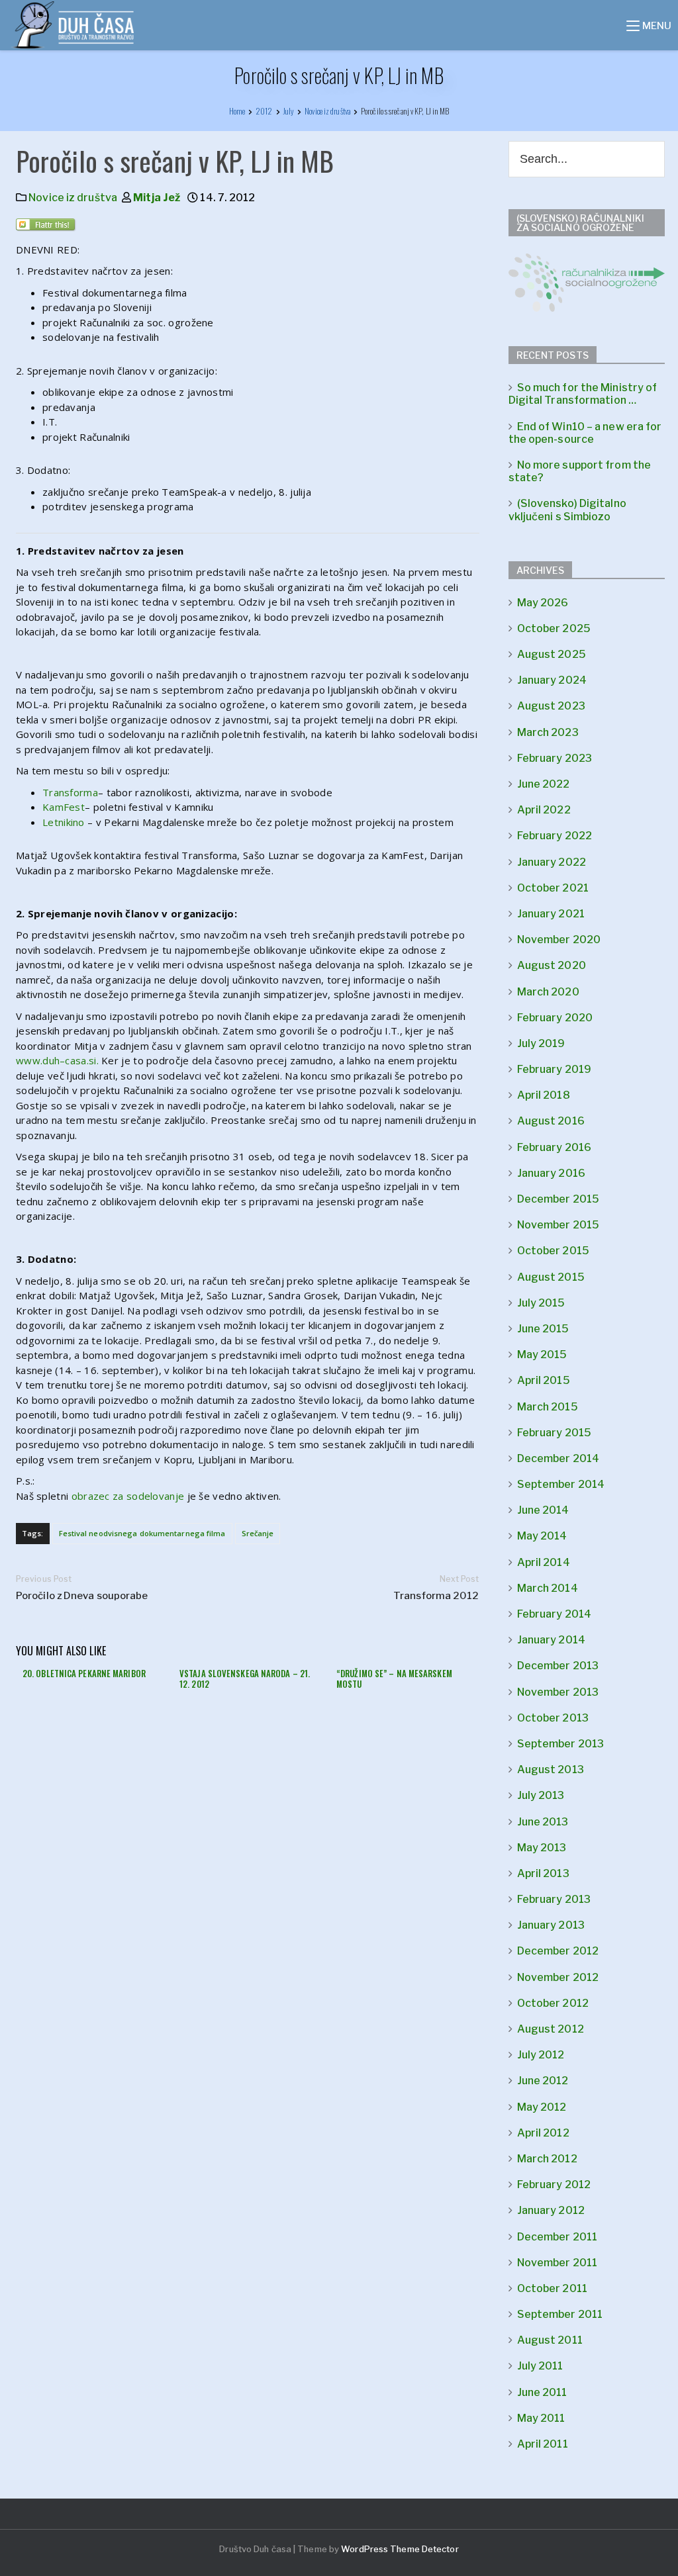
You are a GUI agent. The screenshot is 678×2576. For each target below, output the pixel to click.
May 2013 (542, 1848)
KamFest (64, 807)
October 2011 (552, 2288)
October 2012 (553, 2003)
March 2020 (548, 992)
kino (75, 822)
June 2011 (542, 2392)
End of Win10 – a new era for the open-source (585, 433)
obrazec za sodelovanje (128, 1496)
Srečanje (258, 1533)
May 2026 (543, 603)
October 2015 (553, 1251)
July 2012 (541, 2055)
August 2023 (551, 706)
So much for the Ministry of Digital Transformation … (583, 394)
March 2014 (548, 1588)
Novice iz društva (73, 198)
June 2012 (543, 2081)
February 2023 (555, 758)
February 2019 (554, 1069)
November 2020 (559, 940)
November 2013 (558, 1692)
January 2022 (552, 862)
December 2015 (558, 1199)
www (28, 1060)
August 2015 (551, 1277)
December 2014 (558, 1458)
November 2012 (558, 1977)
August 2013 (551, 1770)
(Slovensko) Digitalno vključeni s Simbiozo (567, 510)
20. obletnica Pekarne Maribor (84, 1673)
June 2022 (544, 784)
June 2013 (543, 1822)
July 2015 (541, 1303)
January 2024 (552, 680)
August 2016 (551, 1121)
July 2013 (541, 1795)
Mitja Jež (157, 198)
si (93, 1060)
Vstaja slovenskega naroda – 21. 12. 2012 (245, 1679)
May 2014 (542, 1536)
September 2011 (560, 2314)
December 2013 (558, 1666)
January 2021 (551, 914)
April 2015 (544, 1380)
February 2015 (554, 1433)
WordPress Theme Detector (400, 2549)
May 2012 (542, 2107)
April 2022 (544, 810)
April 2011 (543, 2444)
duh (51, 1060)
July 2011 (540, 2366)
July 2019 (541, 1043)
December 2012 (558, 1951)
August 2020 (552, 965)
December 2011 (557, 2237)
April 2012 (543, 2133)
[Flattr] (47, 228)
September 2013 (560, 1744)
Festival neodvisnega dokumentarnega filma (142, 1533)
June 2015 (543, 1329)
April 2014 (544, 1562)
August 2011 (550, 2340)
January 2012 (551, 2210)
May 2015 (542, 1355)
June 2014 (543, 1510)
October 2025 (554, 628)
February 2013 (554, 1899)
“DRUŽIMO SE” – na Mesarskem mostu (394, 1679)
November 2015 (558, 1225)
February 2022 (555, 836)
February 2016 (554, 1147)
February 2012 (554, 2185)
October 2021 (553, 888)
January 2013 (551, 1925)
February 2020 (555, 1018)
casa (75, 1060)
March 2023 (548, 732)
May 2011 (541, 2418)
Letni (54, 822)
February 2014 (554, 1614)
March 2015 (548, 1407)
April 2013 (543, 1873)
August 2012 (551, 2029)
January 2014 (551, 1640)
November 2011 (557, 2263)
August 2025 (552, 654)
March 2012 (547, 2159)
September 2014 (561, 1484)
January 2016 (551, 1173)
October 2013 (553, 1718)
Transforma (70, 792)
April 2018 (544, 1095)
